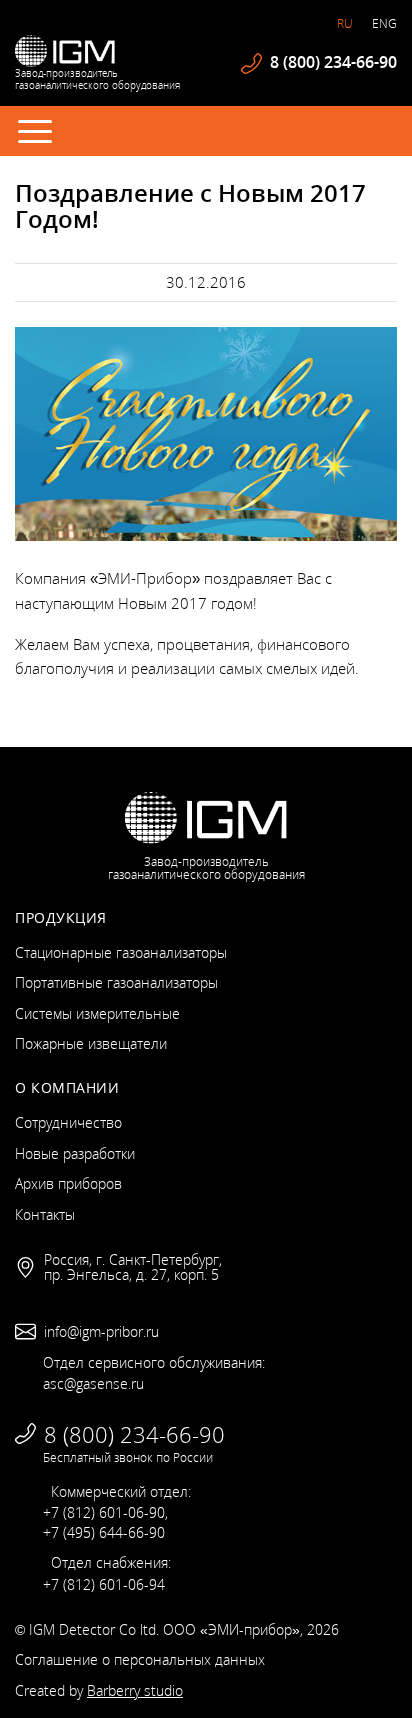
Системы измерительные (97, 1013)
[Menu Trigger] (35, 130)
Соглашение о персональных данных (140, 1659)
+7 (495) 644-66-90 (104, 1532)
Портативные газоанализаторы (116, 982)
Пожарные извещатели (91, 1043)
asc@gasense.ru (93, 1383)
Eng (384, 23)
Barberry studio (135, 1690)
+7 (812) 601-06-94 (104, 1584)
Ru (345, 23)
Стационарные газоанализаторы (121, 952)
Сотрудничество (68, 1122)
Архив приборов (68, 1183)
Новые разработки (75, 1153)
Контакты (45, 1214)
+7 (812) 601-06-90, (105, 1512)
